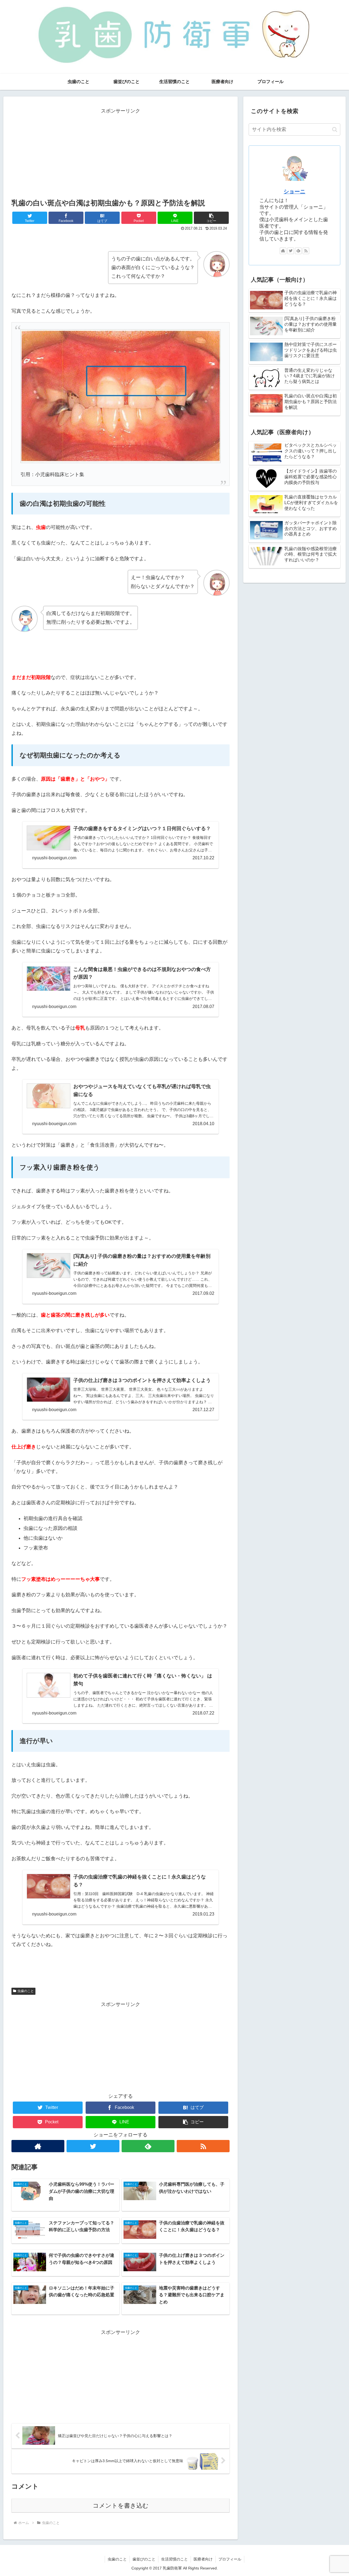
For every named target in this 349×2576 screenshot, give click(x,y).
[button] (211, 218)
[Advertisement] (121, 154)
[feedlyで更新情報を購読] (148, 2146)
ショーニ (294, 191)
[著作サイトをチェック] (38, 2146)
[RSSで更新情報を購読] (203, 2146)
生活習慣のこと (174, 2559)
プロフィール (230, 2559)
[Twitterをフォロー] (93, 2146)
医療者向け (203, 2559)
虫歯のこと (26, 1991)
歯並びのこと (144, 2559)
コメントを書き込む (121, 2506)
